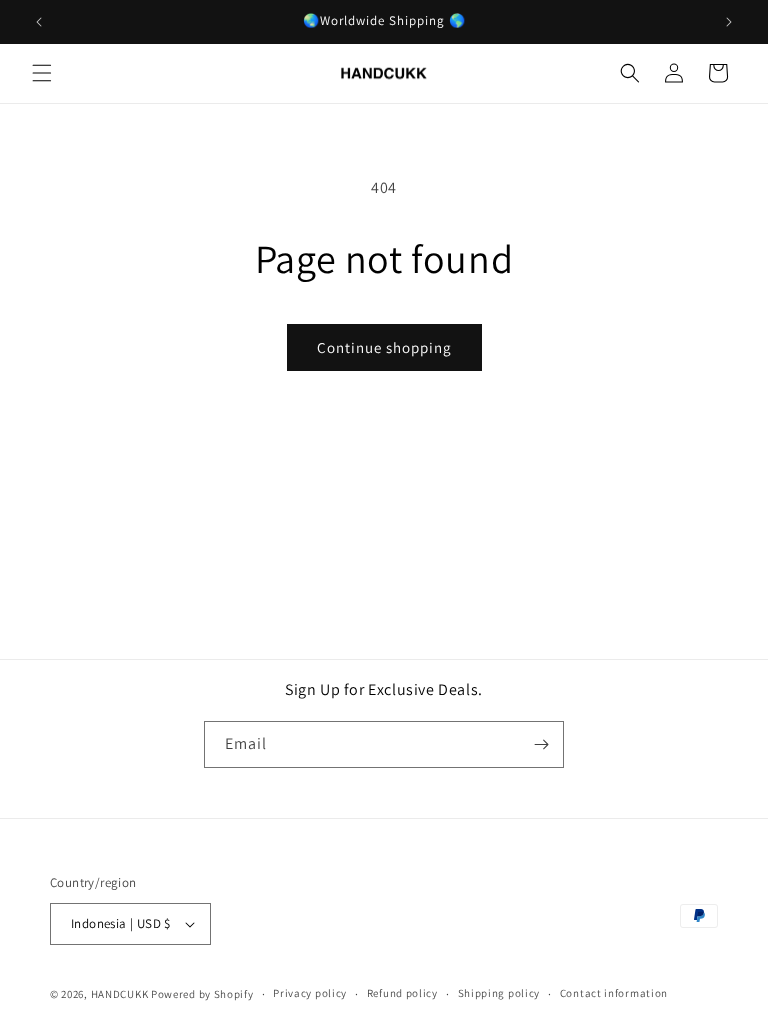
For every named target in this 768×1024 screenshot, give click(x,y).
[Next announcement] (729, 22)
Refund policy (402, 993)
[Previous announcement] (39, 22)
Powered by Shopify (202, 994)
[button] (42, 73)
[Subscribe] (541, 744)
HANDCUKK (120, 994)
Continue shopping (384, 347)
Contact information (614, 993)
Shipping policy (499, 993)
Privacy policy (310, 993)
